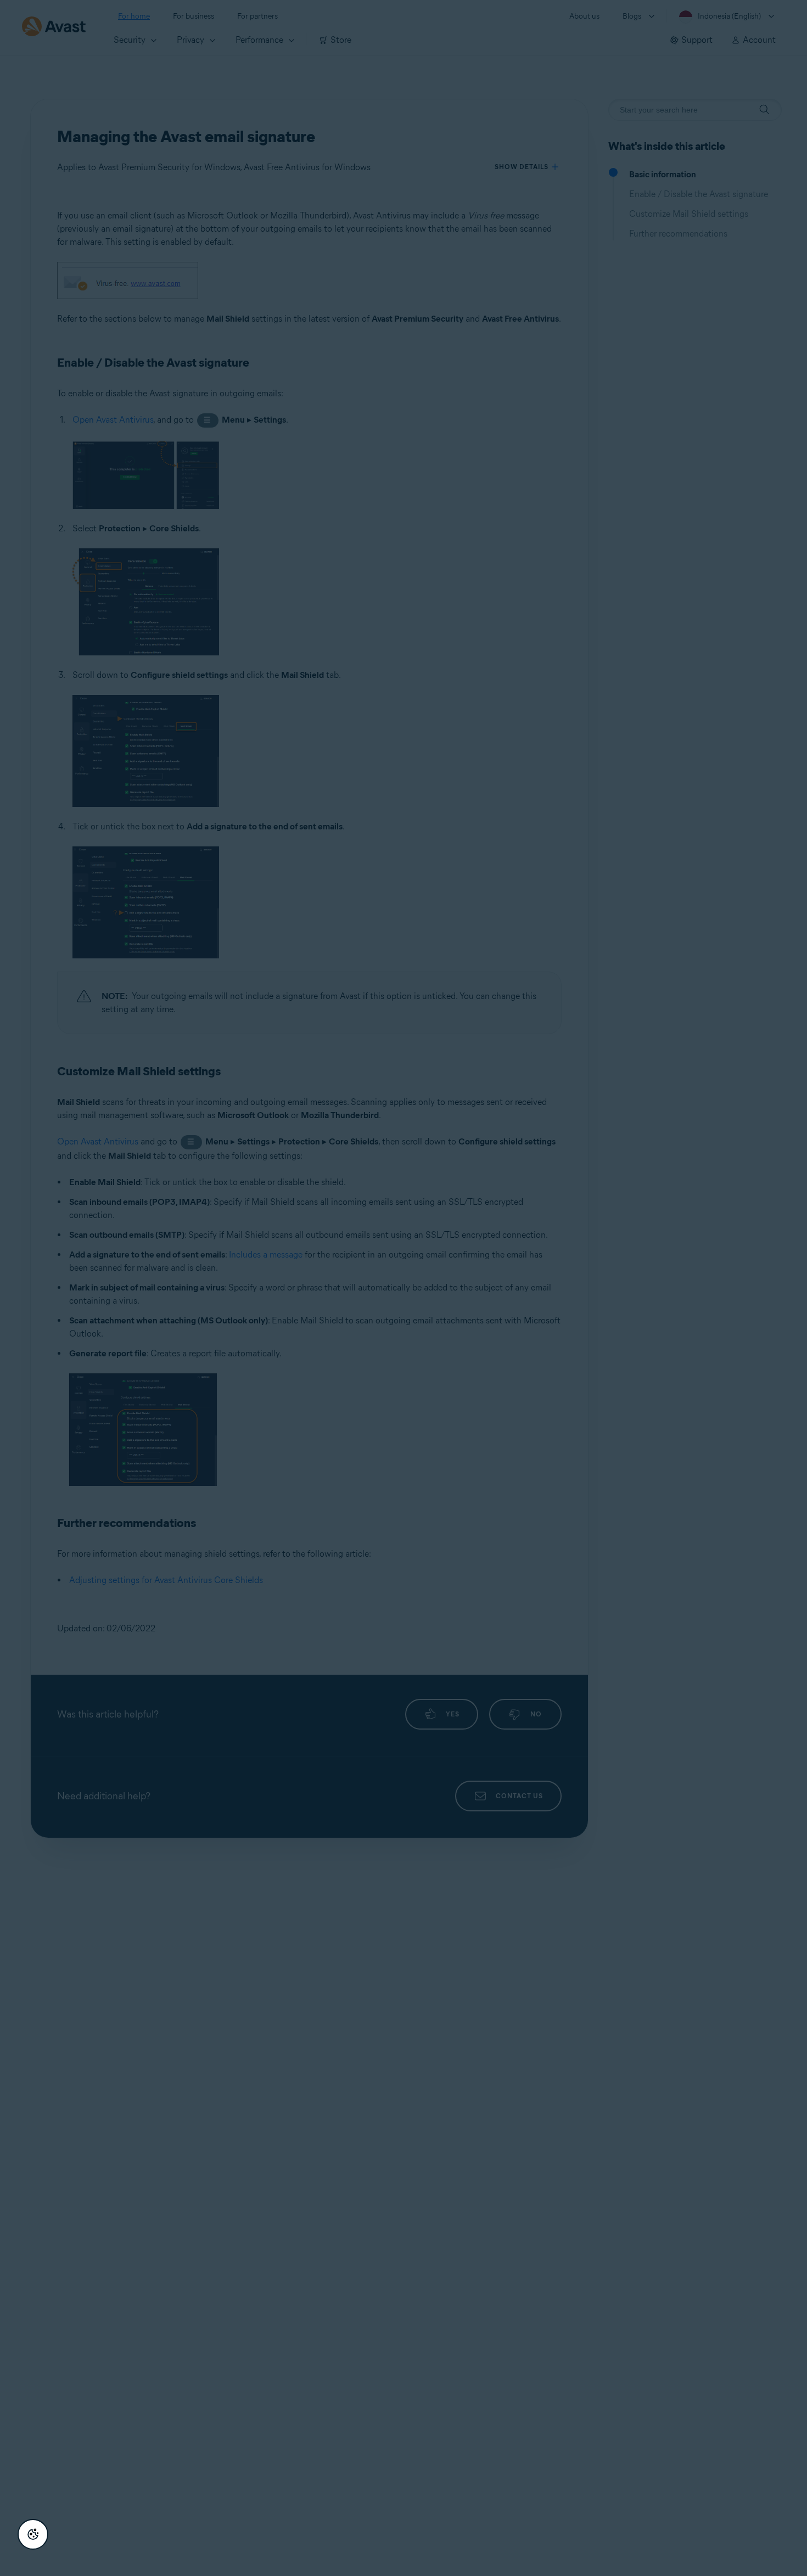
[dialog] (403, 1288)
